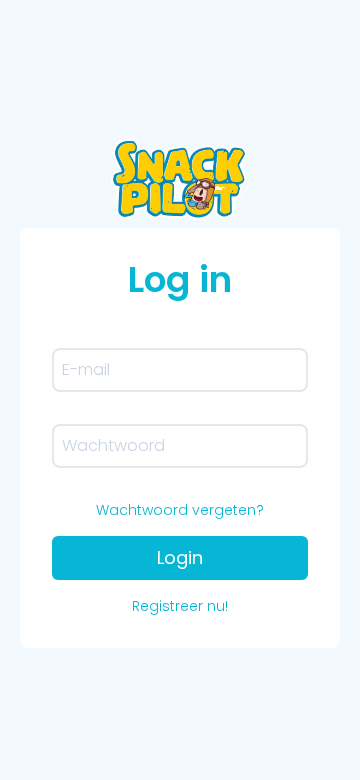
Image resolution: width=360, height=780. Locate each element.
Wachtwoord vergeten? (180, 510)
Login (180, 557)
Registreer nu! (180, 606)
